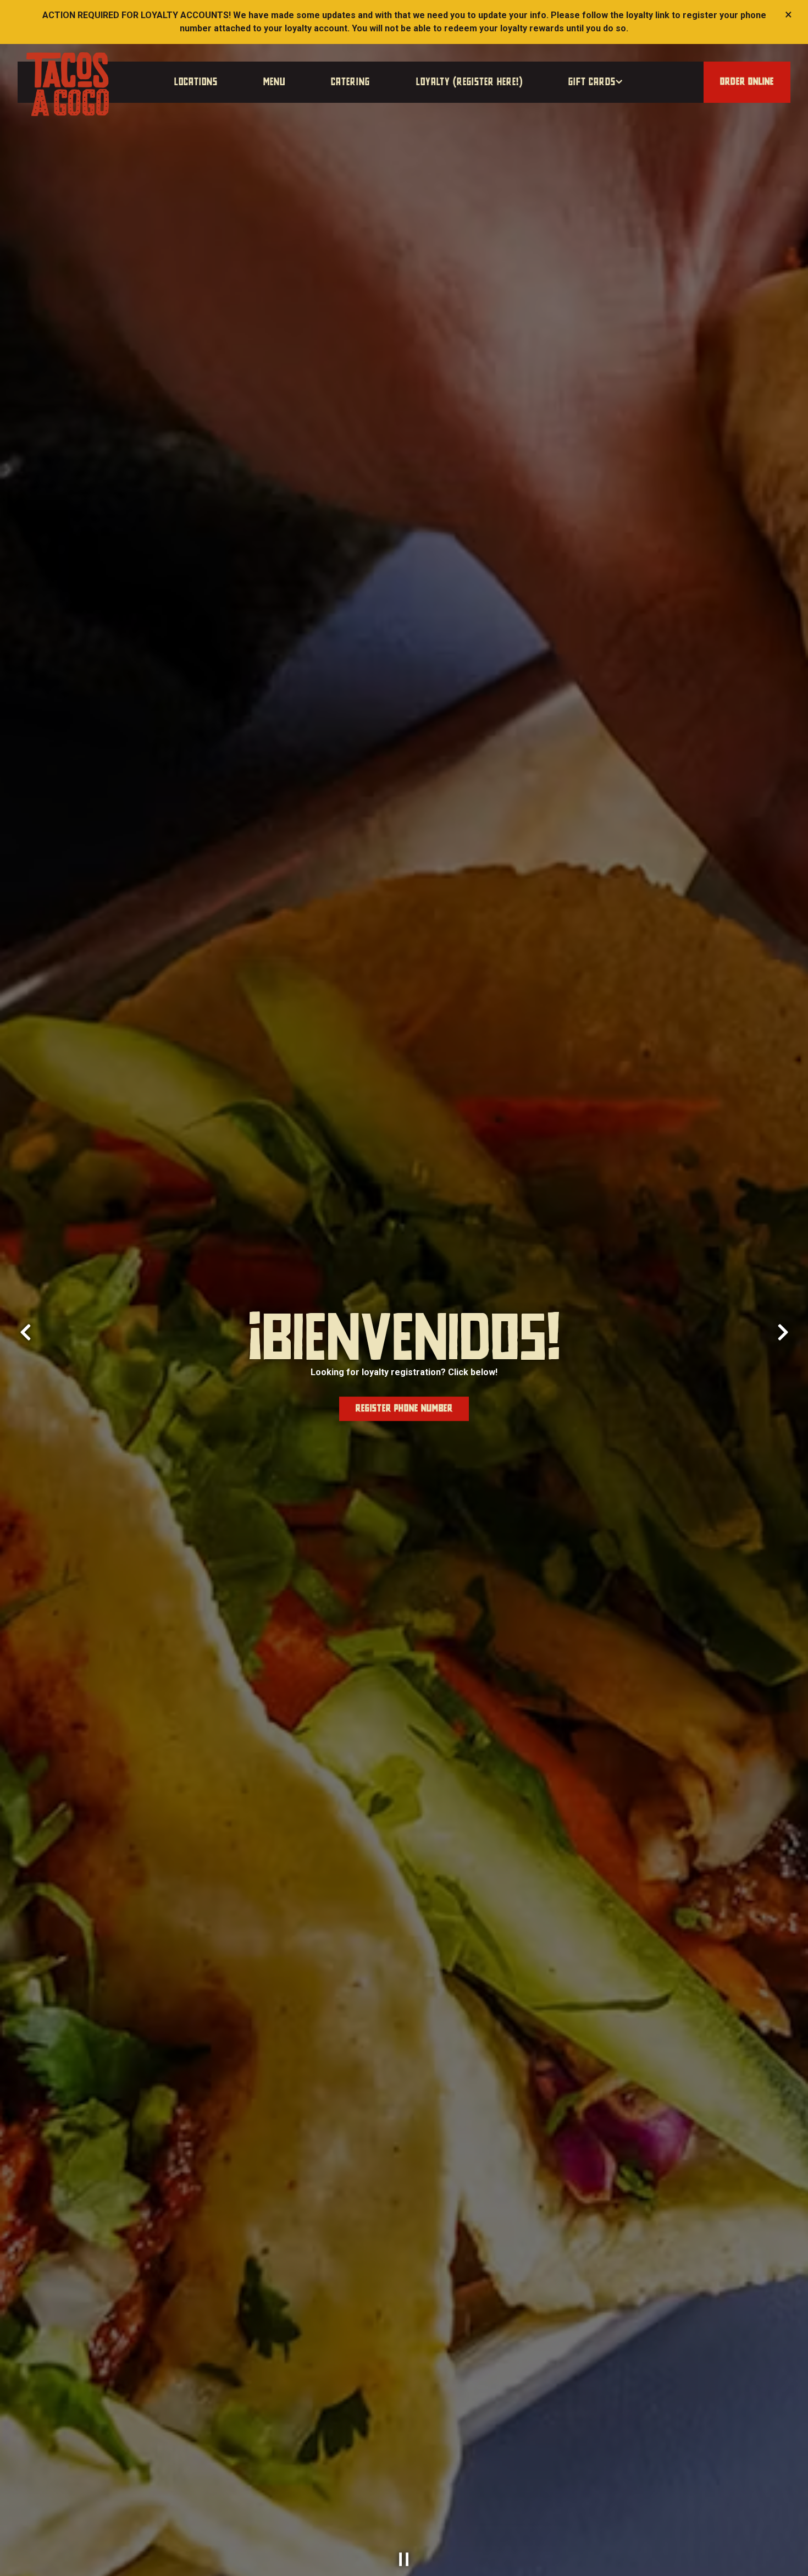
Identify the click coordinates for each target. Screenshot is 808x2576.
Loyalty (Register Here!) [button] (469, 82)
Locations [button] (196, 82)
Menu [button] (274, 82)
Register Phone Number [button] (404, 1409)
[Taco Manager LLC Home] (68, 84)
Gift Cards (596, 82)
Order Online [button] (747, 82)
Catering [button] (350, 82)
